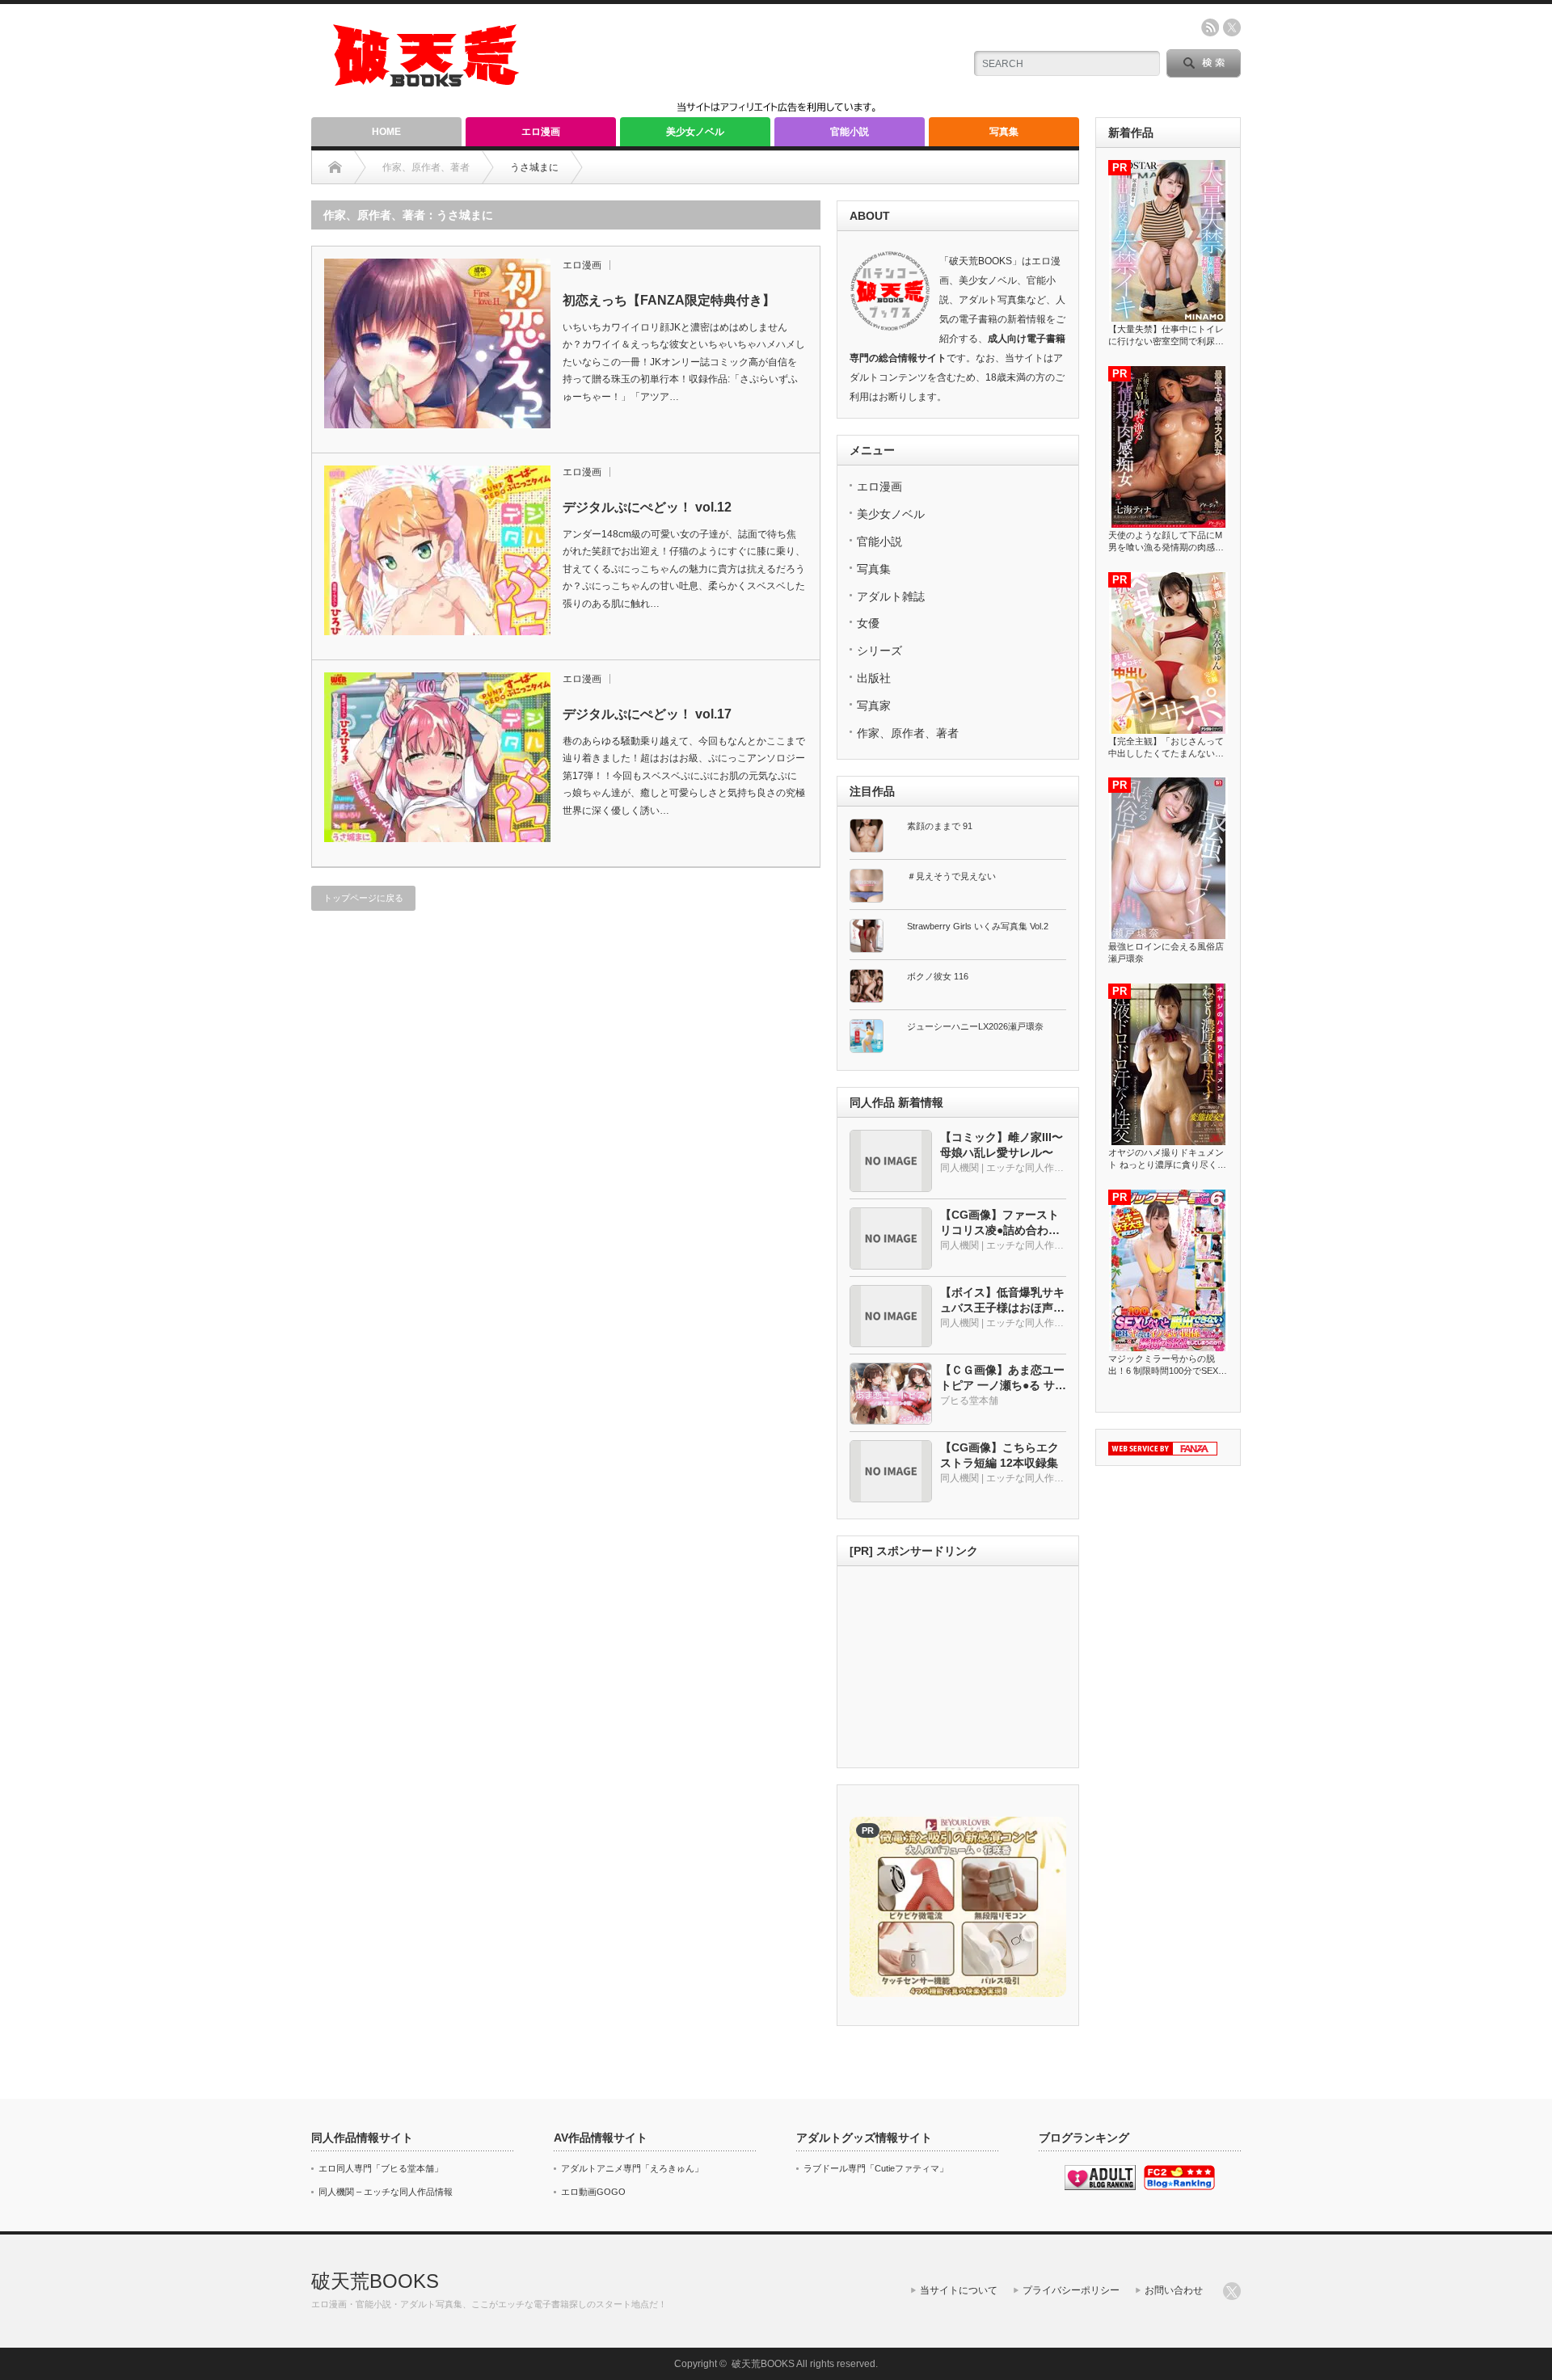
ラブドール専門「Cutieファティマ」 (876, 2168)
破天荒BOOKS (375, 2281)
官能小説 (850, 132)
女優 (868, 623)
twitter (1232, 27)
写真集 (1004, 132)
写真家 (874, 706)
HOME (386, 132)
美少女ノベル (695, 132)
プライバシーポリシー (1071, 2290)
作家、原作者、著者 (908, 733)
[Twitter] (1232, 2291)
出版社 (874, 678)
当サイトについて (959, 2290)
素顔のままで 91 (940, 826)
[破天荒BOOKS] (427, 81)
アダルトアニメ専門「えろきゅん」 (632, 2168)
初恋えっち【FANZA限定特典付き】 (669, 300)
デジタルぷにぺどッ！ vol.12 (647, 507)
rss (1210, 27)
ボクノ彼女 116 (938, 976)
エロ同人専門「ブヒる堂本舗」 (381, 2168)
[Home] (335, 167)
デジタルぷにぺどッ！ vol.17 (647, 714)
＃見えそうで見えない (951, 876)
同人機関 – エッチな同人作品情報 (386, 2192)
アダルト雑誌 (891, 596)
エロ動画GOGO (593, 2192)
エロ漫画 (541, 132)
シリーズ (879, 651)
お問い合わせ (1174, 2290)
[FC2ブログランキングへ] (1179, 2187)
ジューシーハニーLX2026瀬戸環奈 (975, 1026)
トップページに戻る (363, 898)
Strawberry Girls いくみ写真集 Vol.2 (978, 926)
